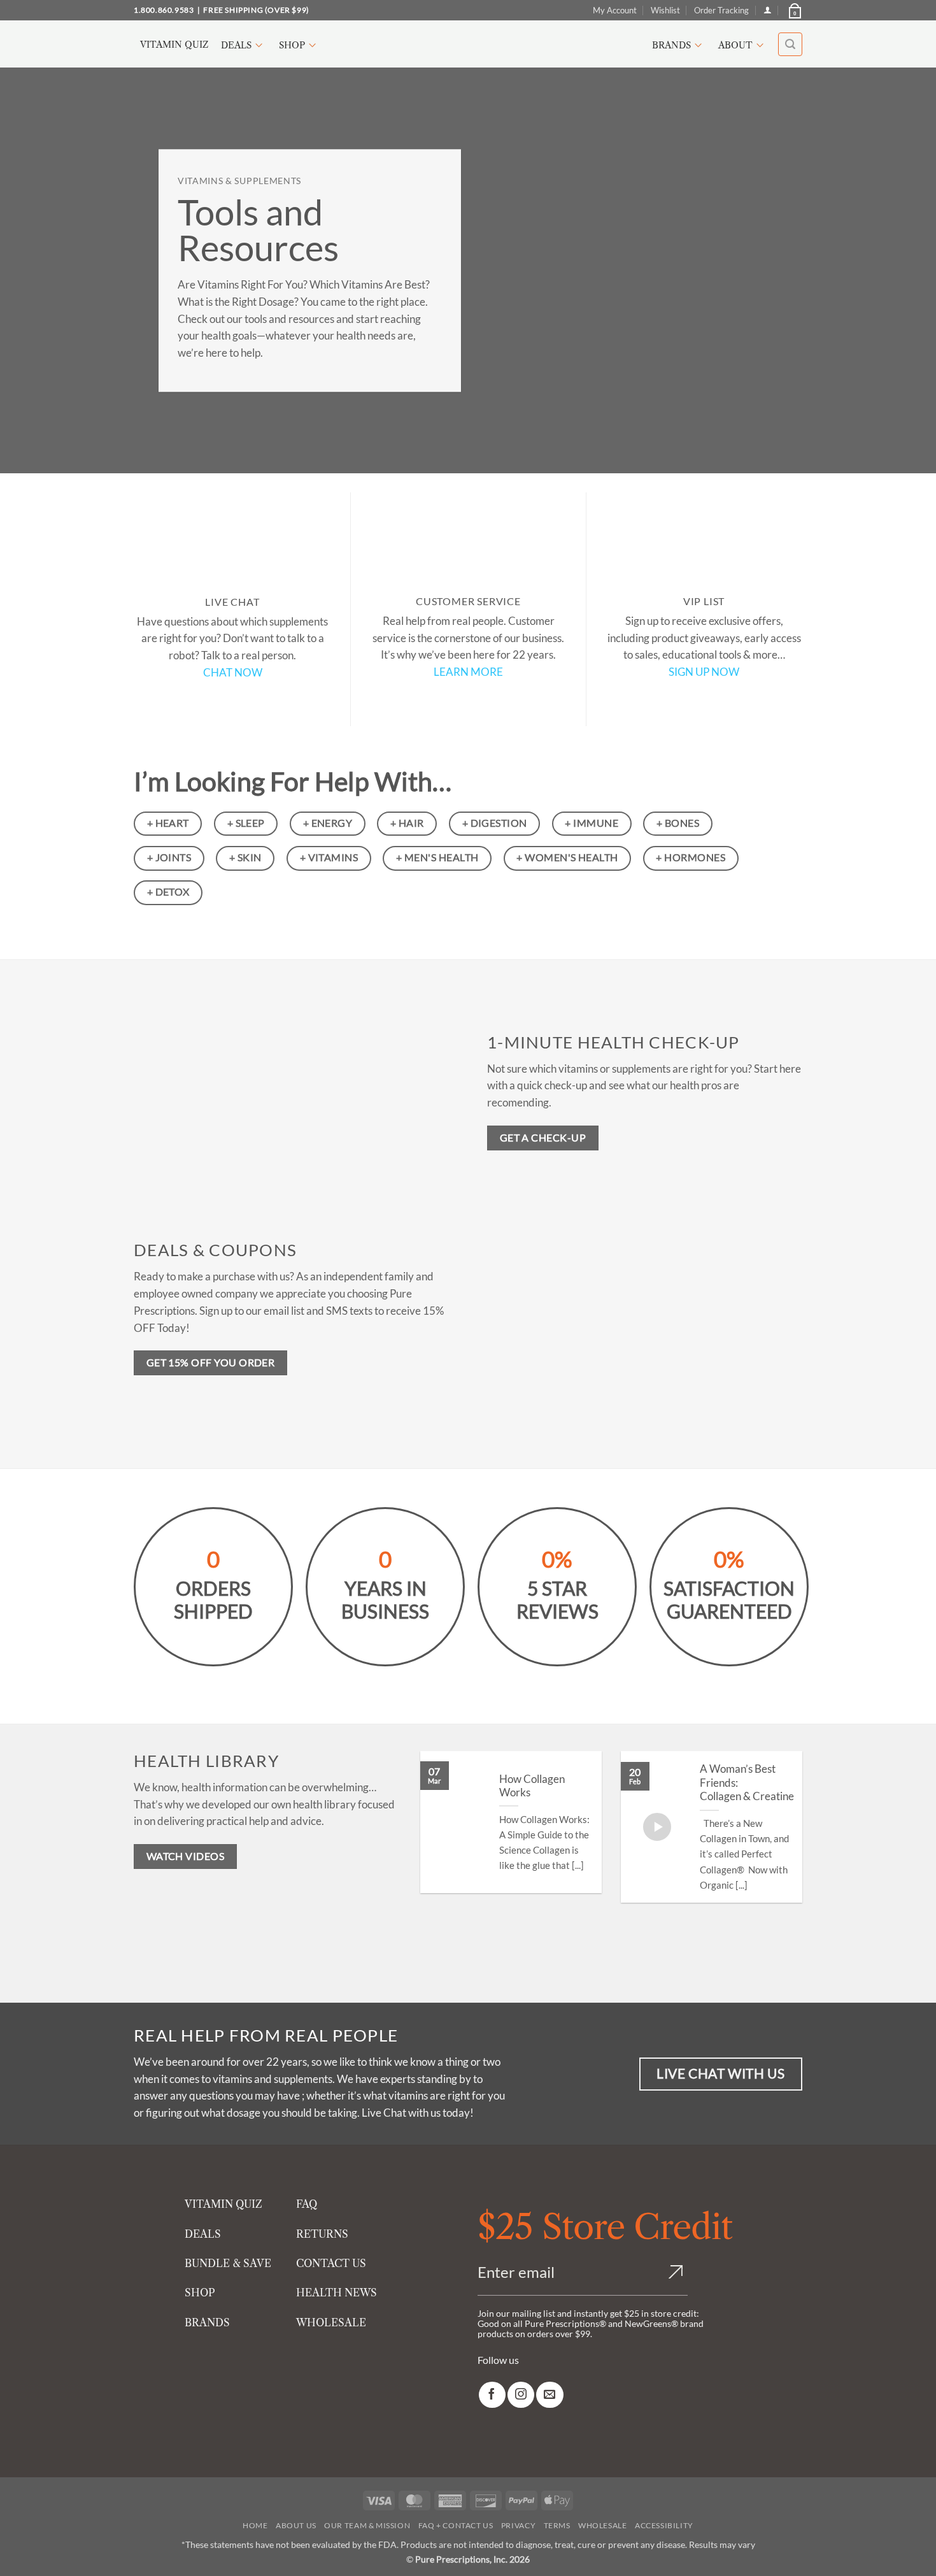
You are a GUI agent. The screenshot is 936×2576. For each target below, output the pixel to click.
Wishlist (665, 10)
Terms (557, 2525)
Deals (236, 45)
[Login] (768, 10)
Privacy (518, 2525)
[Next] (788, 1854)
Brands (671, 45)
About (735, 45)
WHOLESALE (331, 2322)
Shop (292, 45)
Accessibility (664, 2525)
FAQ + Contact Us (456, 2525)
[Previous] (435, 1854)
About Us (296, 2525)
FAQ (307, 2204)
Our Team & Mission (367, 2525)
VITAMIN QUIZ (223, 2204)
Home (255, 2525)
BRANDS (207, 2322)
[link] (492, 2395)
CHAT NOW (233, 672)
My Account (615, 10)
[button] (794, 10)
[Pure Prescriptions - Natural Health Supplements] (468, 44)
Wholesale (603, 2525)
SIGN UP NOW (704, 672)
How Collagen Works (532, 1786)
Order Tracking (721, 10)
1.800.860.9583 (164, 10)
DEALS (203, 2234)
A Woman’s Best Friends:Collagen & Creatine (747, 1783)
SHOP (200, 2293)
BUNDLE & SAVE (228, 2263)
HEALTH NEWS (337, 2293)
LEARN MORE (468, 672)
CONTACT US (331, 2263)
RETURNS (322, 2234)
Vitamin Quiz (174, 45)
